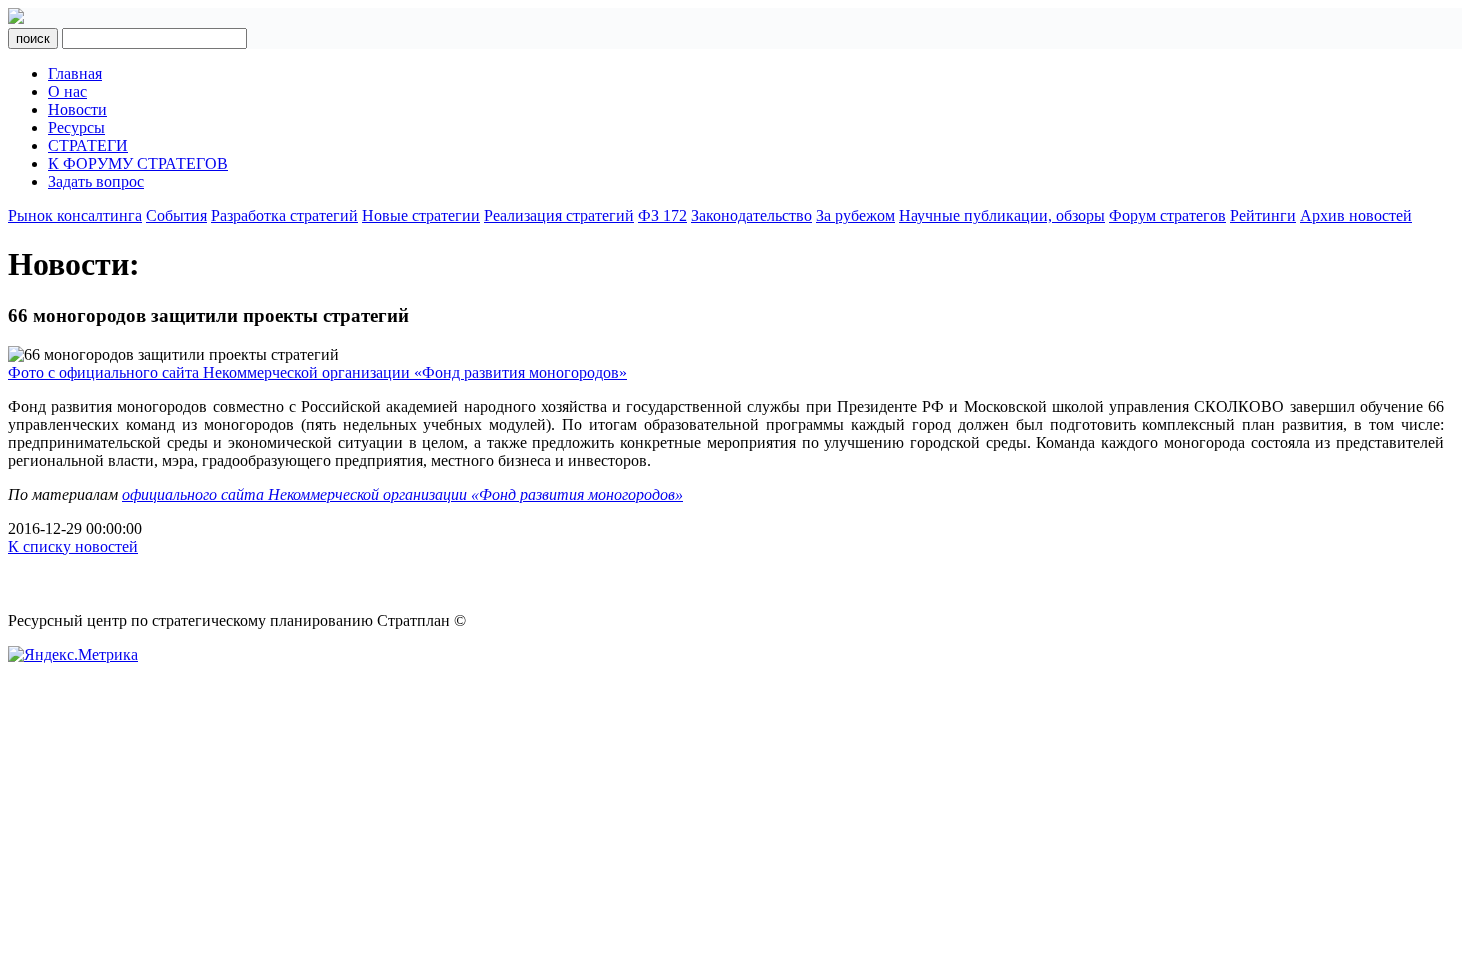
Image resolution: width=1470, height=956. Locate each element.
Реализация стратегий (559, 215)
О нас (67, 91)
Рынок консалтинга (75, 215)
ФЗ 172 (662, 215)
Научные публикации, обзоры (1002, 215)
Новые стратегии (421, 215)
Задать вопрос (96, 181)
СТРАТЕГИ (88, 145)
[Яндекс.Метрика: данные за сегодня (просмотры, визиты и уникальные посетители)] (73, 655)
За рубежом (855, 215)
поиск (33, 38)
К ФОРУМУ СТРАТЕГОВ (138, 163)
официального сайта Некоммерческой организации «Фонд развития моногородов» (402, 494)
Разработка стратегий (284, 215)
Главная (75, 73)
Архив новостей (1356, 215)
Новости (77, 109)
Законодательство (751, 215)
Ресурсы (76, 127)
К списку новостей (73, 546)
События (176, 215)
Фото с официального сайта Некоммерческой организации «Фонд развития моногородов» (317, 372)
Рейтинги (1263, 215)
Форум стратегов (1167, 215)
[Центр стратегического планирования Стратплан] (16, 18)
